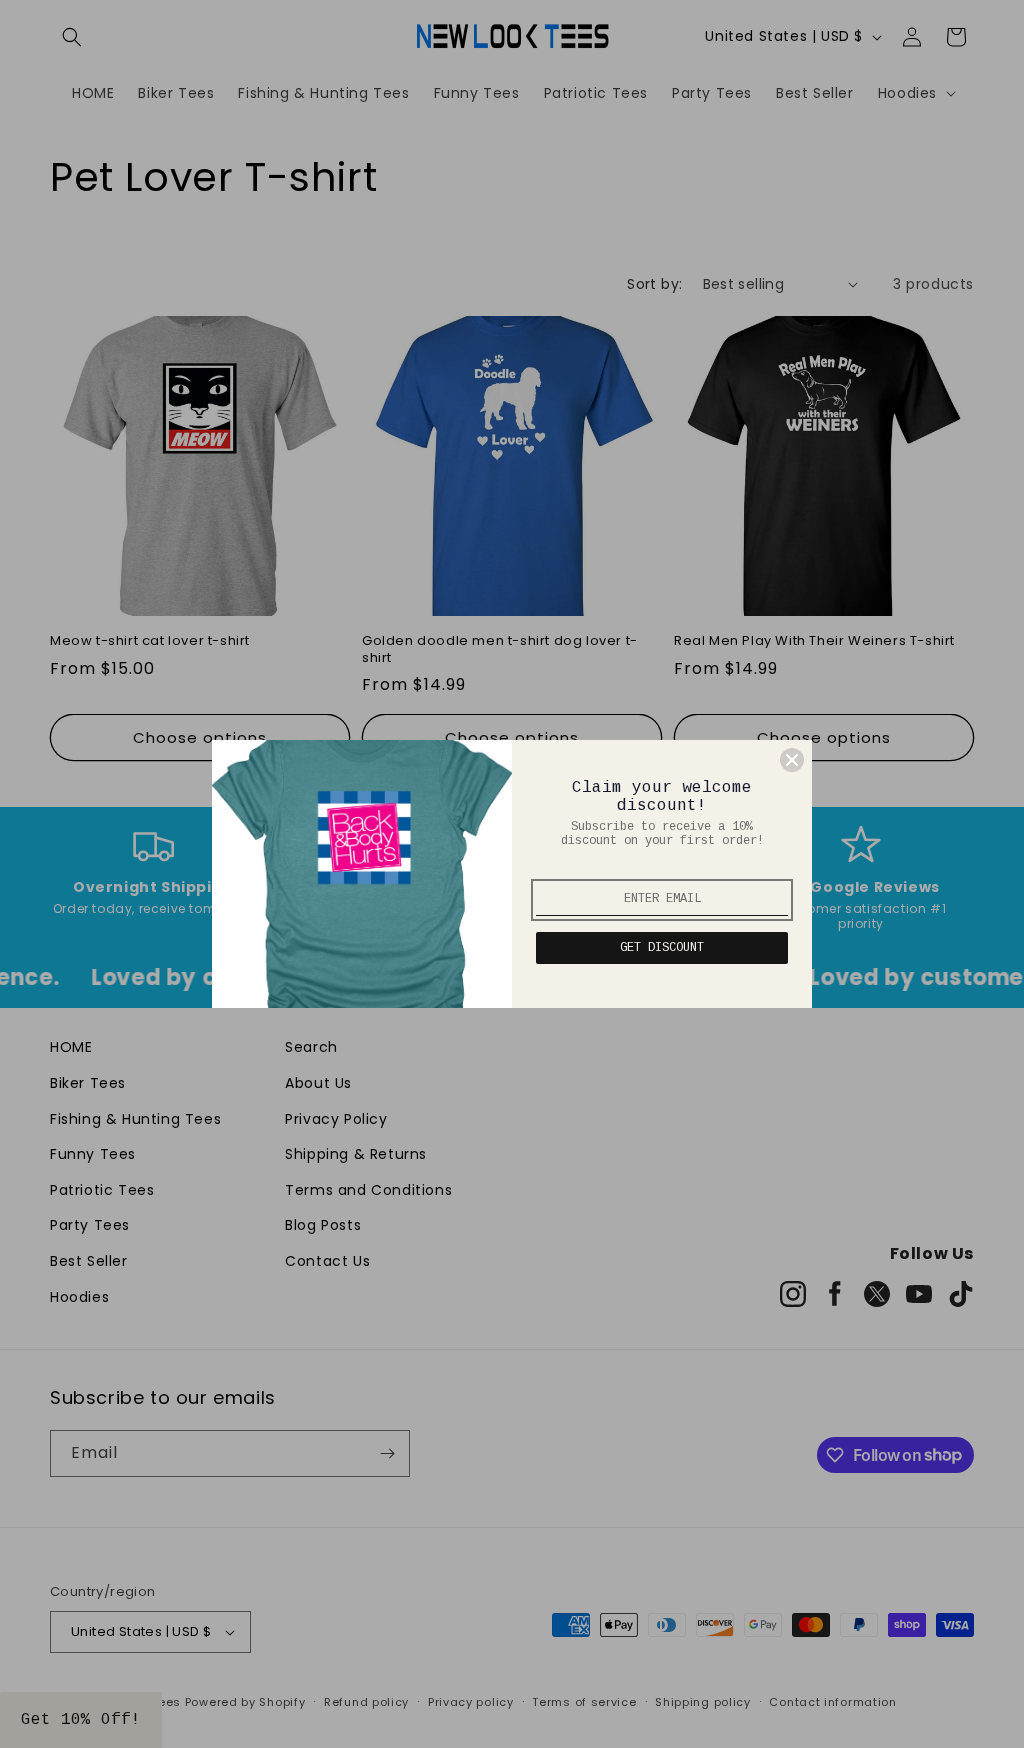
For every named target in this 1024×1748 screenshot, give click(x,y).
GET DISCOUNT (662, 948)
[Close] (792, 760)
